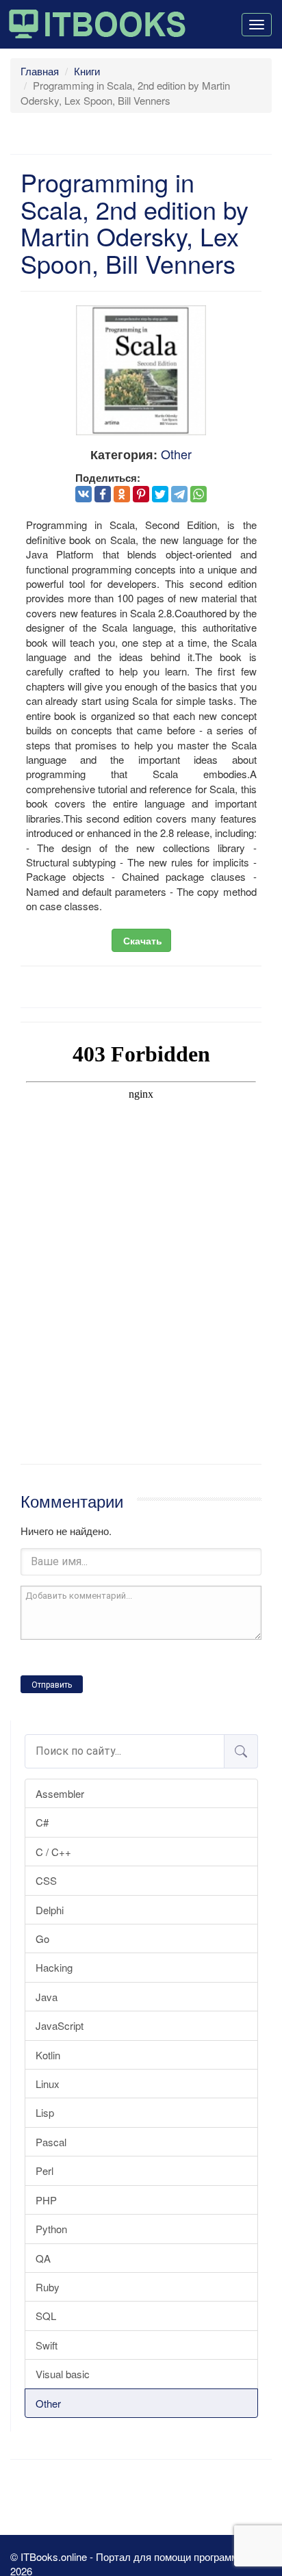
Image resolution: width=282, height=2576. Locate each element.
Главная (40, 71)
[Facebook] (103, 494)
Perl (44, 2171)
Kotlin (48, 2055)
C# (42, 1822)
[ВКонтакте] (84, 494)
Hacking (54, 1967)
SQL (46, 2316)
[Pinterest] (141, 494)
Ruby (48, 2287)
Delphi (50, 1910)
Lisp (45, 2112)
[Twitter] (160, 494)
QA (43, 2258)
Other (48, 2403)
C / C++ (53, 1852)
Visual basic (63, 2374)
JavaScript (60, 2025)
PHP (46, 2200)
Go (42, 1939)
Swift (47, 2345)
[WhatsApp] (198, 494)
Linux (48, 2084)
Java (47, 1997)
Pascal (51, 2142)
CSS (46, 1880)
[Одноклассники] (122, 494)
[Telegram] (179, 494)
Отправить (52, 1685)
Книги (87, 71)
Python (51, 2229)
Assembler (60, 1793)
